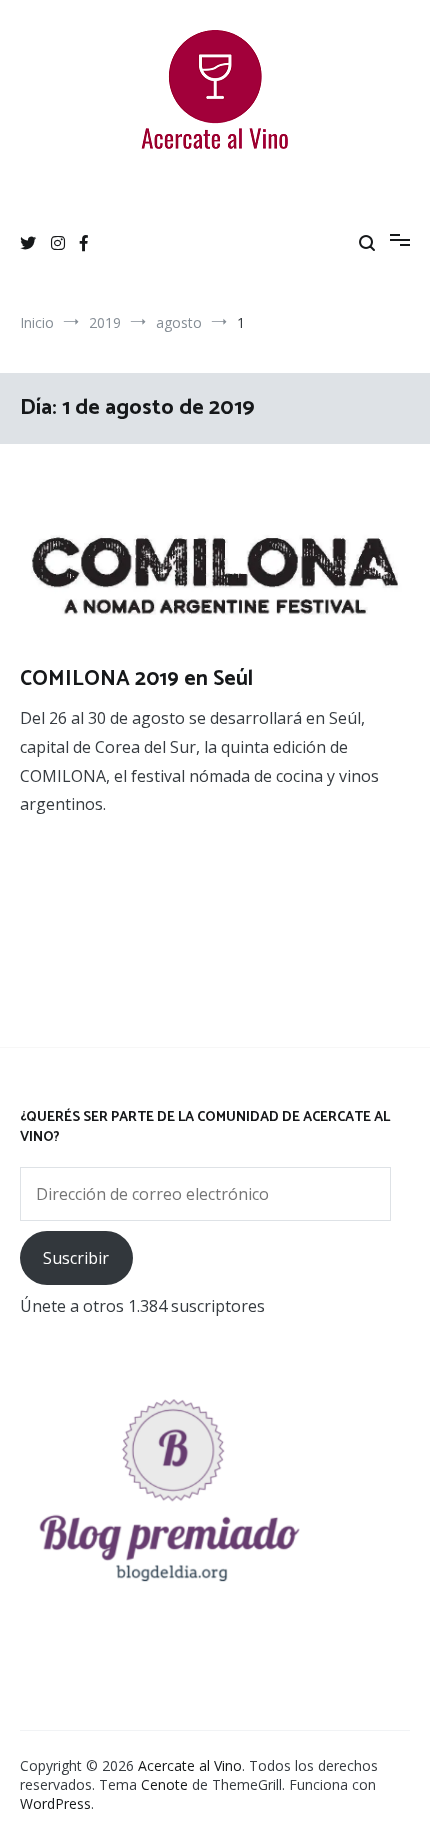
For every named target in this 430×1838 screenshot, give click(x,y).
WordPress (55, 1803)
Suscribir (76, 1258)
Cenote (164, 1784)
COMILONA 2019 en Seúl (136, 679)
